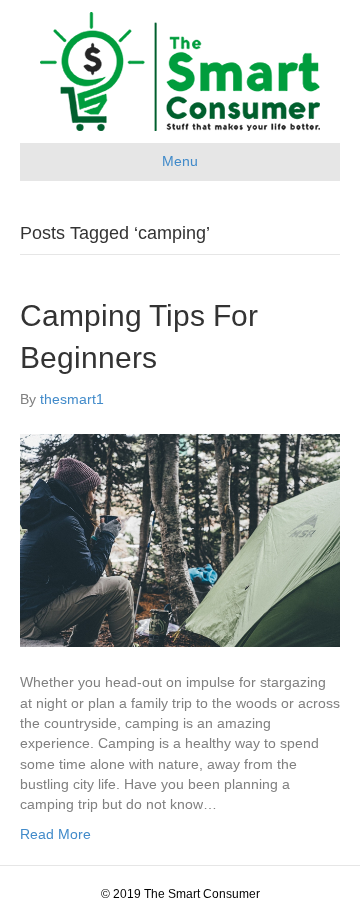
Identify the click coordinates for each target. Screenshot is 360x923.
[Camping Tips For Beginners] (180, 539)
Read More (55, 834)
